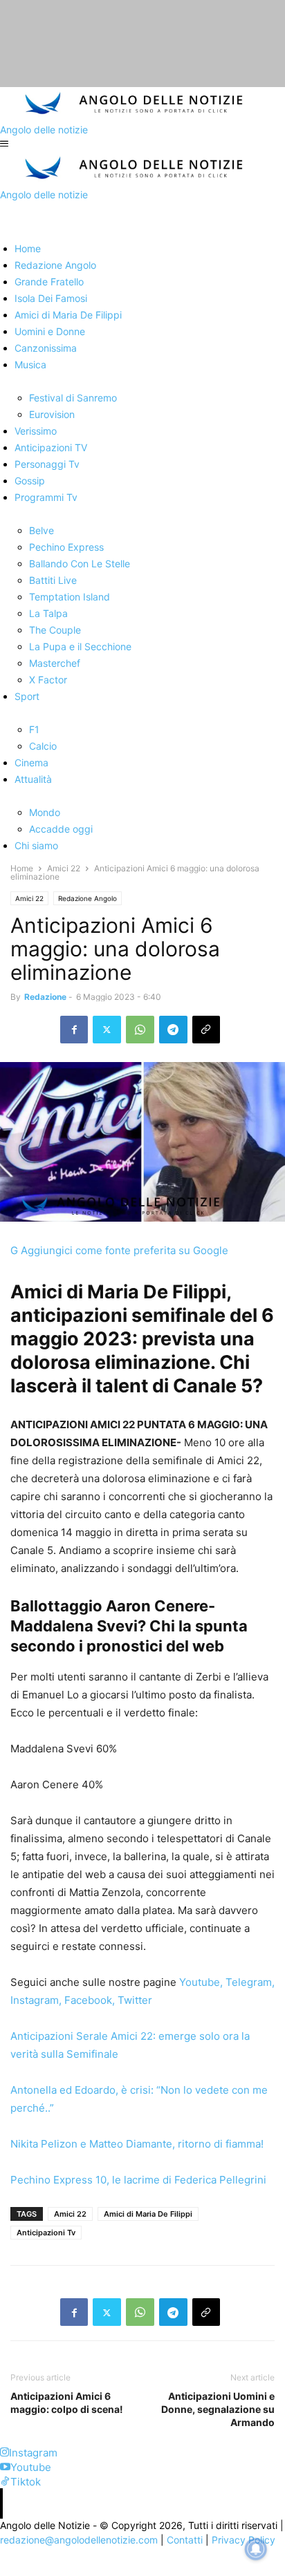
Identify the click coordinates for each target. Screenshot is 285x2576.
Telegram (247, 1982)
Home (22, 868)
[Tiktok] (5, 2482)
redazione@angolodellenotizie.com (79, 2540)
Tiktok (26, 2482)
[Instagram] (4, 2453)
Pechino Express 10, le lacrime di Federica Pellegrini (138, 2180)
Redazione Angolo (88, 898)
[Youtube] (5, 2467)
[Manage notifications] (256, 2549)
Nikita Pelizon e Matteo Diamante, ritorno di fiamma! (137, 2144)
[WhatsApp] (140, 1030)
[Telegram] (173, 1030)
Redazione (45, 997)
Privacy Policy (243, 2540)
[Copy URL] (206, 1030)
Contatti (185, 2540)
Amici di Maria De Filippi (148, 2214)
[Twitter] (107, 1030)
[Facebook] (74, 1030)
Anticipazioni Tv (46, 2233)
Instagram (35, 2000)
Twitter (135, 2000)
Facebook (88, 2000)
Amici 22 (64, 868)
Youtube (200, 1982)
